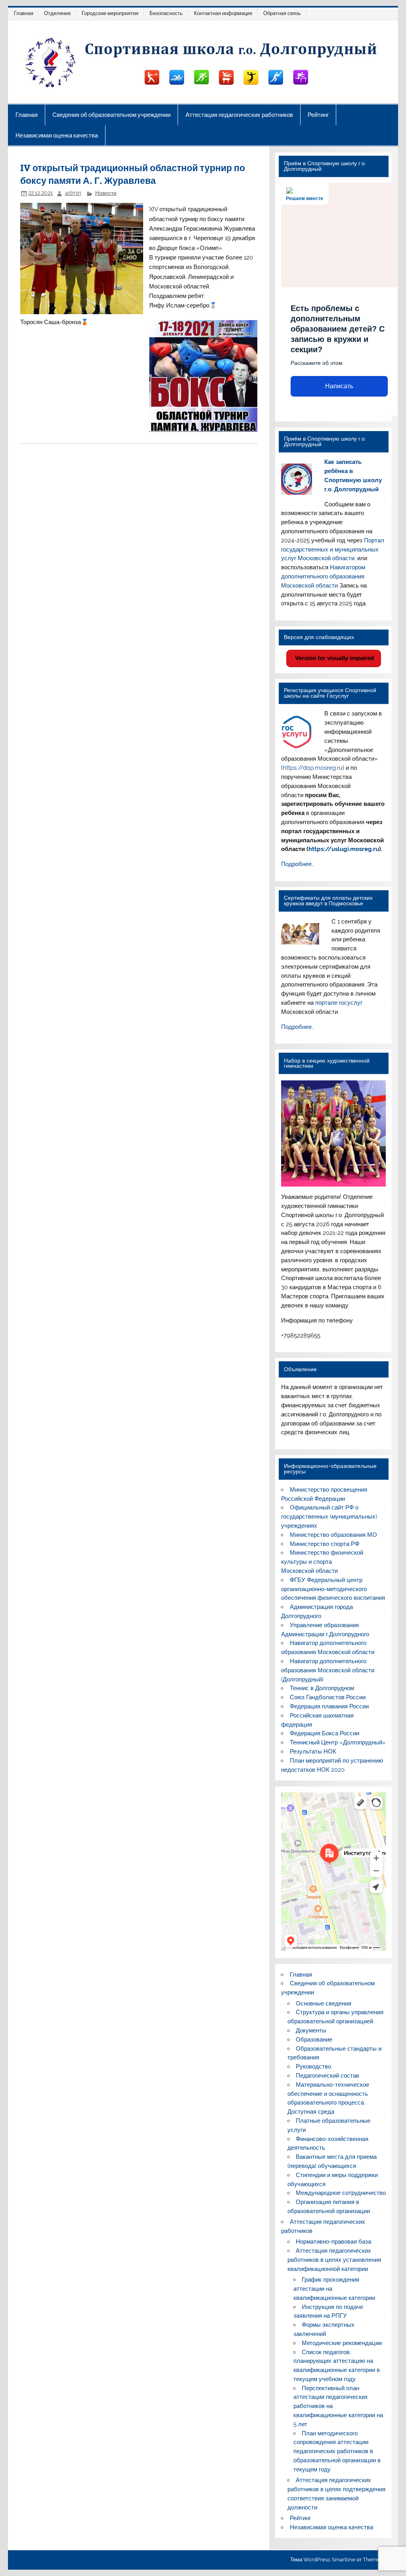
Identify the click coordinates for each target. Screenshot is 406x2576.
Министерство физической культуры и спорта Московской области (322, 1562)
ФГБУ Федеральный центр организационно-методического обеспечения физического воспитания (333, 1589)
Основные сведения (324, 2004)
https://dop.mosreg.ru (313, 768)
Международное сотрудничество (341, 2193)
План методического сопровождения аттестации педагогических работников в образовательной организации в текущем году (337, 2451)
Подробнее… (298, 864)
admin (73, 193)
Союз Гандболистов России (328, 1697)
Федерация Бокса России (325, 1733)
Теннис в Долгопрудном (322, 1688)
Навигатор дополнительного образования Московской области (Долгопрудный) (328, 1670)
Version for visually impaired (334, 658)
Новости (106, 193)
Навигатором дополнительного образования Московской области (323, 576)
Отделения (57, 13)
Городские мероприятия (110, 13)
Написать (339, 386)
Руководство (313, 2067)
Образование (314, 2040)
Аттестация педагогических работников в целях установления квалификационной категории (334, 2260)
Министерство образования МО (333, 1535)
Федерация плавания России (329, 1706)
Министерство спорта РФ (325, 1544)
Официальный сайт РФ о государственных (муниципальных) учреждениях (329, 1517)
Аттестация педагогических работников (239, 115)
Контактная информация (223, 13)
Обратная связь (282, 13)
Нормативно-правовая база (333, 2242)
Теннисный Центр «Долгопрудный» (338, 1742)
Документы (311, 2030)
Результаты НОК (313, 1752)
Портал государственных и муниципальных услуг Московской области (333, 550)
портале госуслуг (339, 1003)
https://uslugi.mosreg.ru (344, 849)
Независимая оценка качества (57, 135)
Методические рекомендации (342, 2343)
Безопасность (166, 13)
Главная (24, 13)
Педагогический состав (327, 2076)
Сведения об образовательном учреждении (111, 115)
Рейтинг (318, 115)
